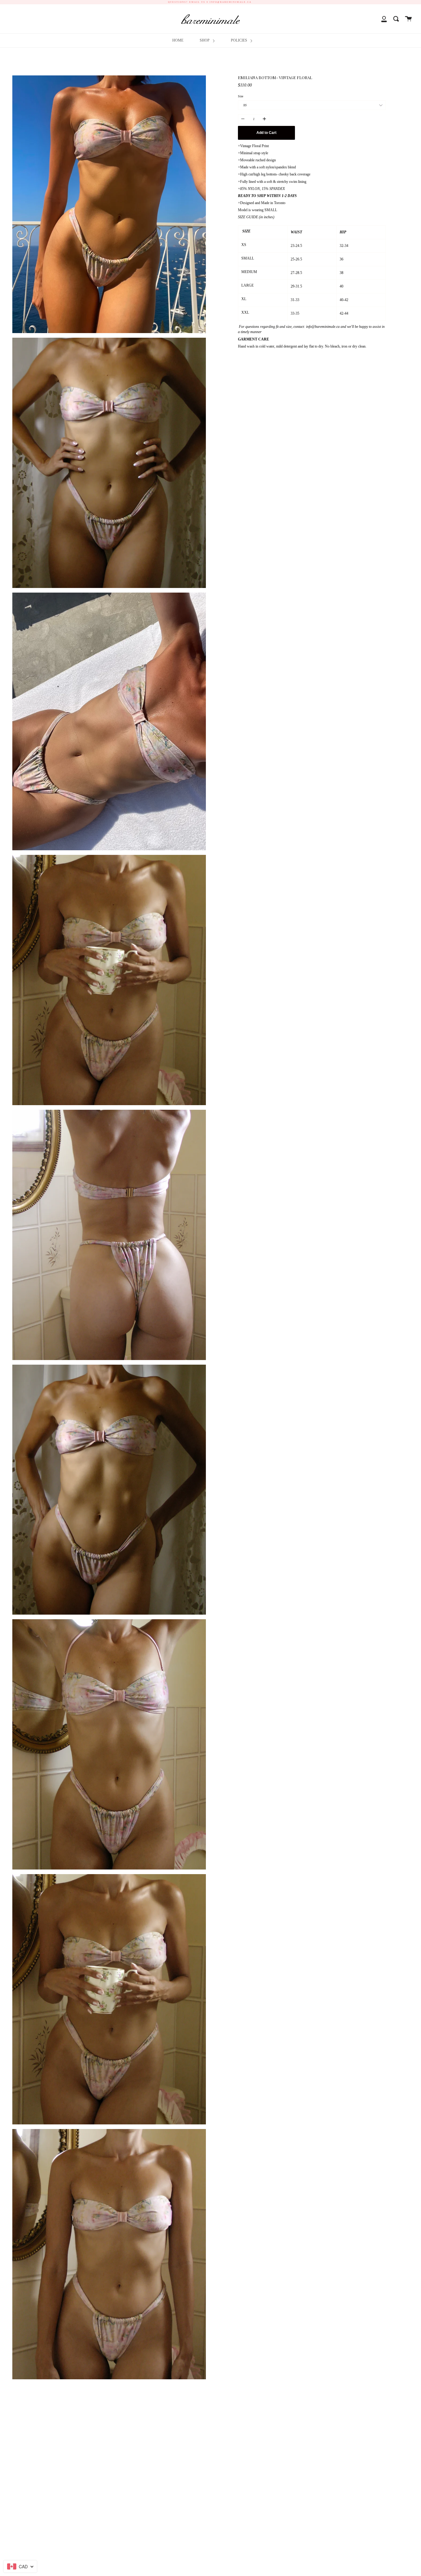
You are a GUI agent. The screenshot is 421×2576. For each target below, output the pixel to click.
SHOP (205, 40)
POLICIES (239, 40)
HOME (178, 40)
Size (241, 96)
